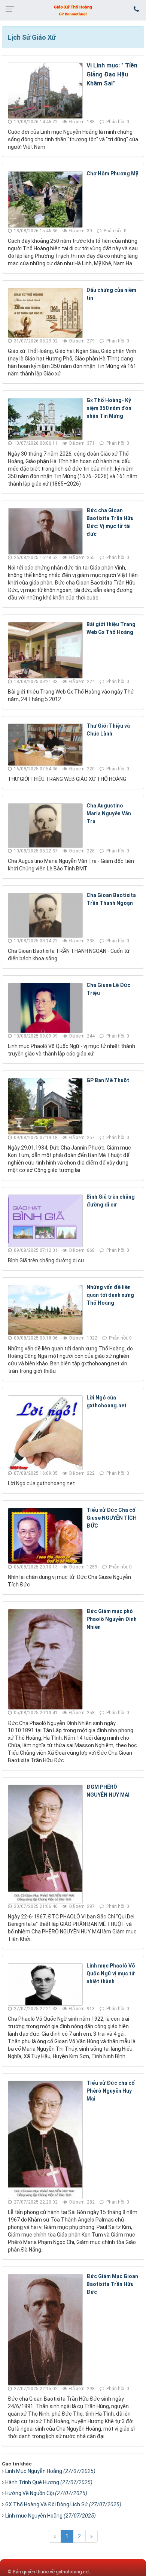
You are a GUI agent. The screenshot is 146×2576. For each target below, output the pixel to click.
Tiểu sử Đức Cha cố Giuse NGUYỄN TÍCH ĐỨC (112, 1518)
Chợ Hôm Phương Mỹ (112, 173)
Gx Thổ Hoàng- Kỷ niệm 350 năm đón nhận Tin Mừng (109, 408)
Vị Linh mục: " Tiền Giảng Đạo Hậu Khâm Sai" (112, 74)
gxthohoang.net (73, 2572)
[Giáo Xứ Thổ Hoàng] (73, 10)
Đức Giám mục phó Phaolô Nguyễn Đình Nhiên (112, 1619)
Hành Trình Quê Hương (49, 2482)
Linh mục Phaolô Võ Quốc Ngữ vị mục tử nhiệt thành (111, 1973)
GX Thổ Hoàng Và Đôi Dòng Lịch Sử (63, 2504)
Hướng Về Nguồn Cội (46, 2493)
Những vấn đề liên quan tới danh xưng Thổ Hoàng (110, 1295)
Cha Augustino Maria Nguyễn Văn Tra (109, 813)
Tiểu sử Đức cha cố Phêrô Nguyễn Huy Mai (111, 2091)
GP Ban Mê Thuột (108, 1080)
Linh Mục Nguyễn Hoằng (50, 2471)
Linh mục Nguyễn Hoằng (51, 2516)
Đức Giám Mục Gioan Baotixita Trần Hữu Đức (112, 2284)
